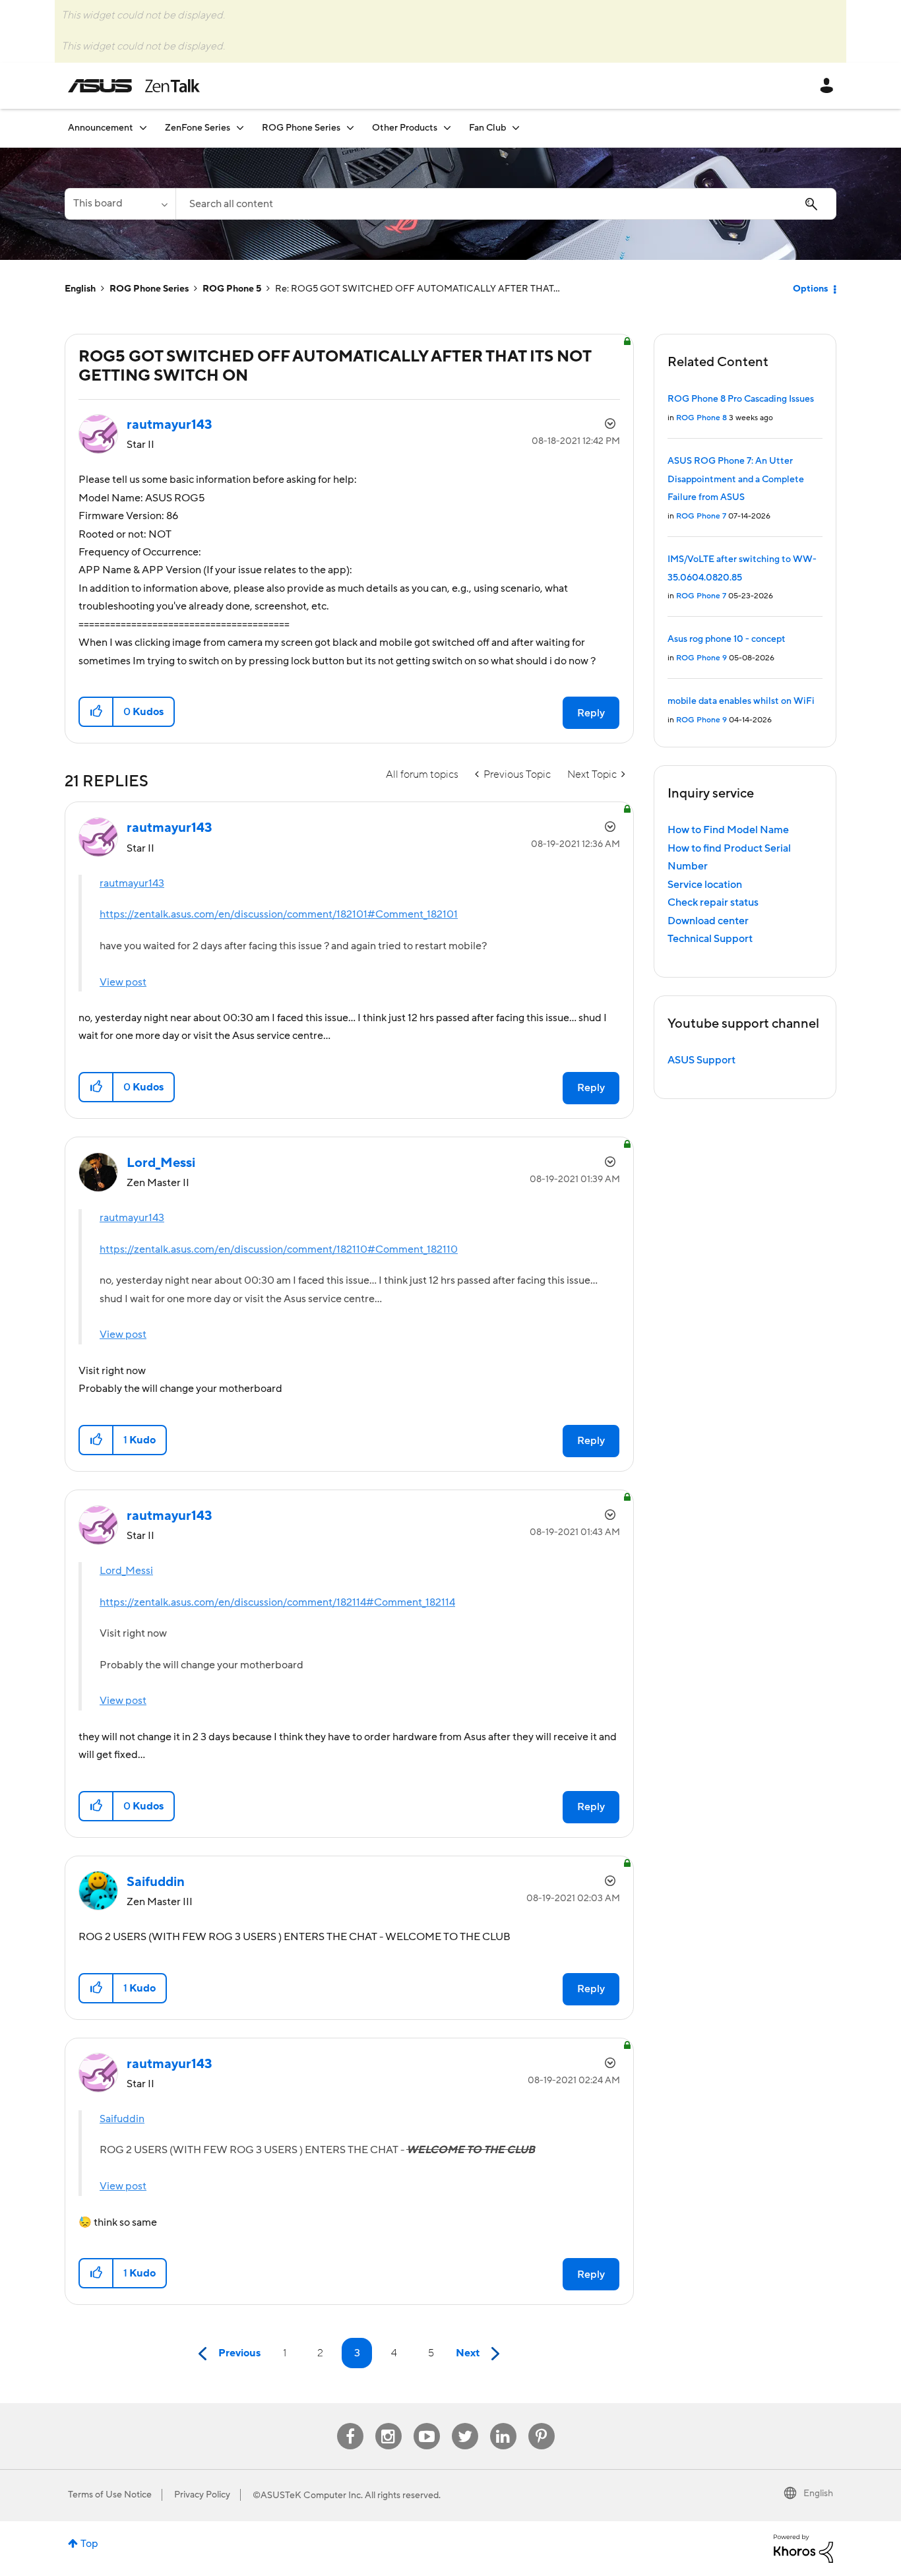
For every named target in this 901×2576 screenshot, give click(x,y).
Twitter (465, 2423)
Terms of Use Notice (110, 2495)
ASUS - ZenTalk (134, 86)
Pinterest (542, 2423)
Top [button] (89, 2544)
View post (123, 982)
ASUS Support (701, 1060)
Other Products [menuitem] (405, 128)
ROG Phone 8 (701, 418)
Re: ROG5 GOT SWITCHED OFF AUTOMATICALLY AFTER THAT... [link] (418, 289)
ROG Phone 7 (701, 516)
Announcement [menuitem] (101, 128)
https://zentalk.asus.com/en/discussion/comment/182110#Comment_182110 (279, 1249)
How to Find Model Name (728, 830)
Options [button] (810, 289)
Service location (705, 885)
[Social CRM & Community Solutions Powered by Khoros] (803, 2548)
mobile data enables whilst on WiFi (741, 701)
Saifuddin (122, 2119)
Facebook (350, 2423)
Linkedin (503, 2423)
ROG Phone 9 (701, 658)
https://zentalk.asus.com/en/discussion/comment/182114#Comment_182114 (277, 1602)
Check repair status (713, 902)
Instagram (388, 2423)
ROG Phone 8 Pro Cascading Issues (741, 399)
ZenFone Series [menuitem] (198, 128)
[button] (97, 712)
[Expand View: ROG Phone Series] (350, 128)
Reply (591, 713)
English (80, 289)
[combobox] (506, 204)
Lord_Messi (126, 1571)
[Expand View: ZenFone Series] (240, 128)
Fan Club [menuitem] (487, 128)
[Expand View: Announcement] (143, 128)
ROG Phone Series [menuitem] (301, 128)
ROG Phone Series (149, 289)
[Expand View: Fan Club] (516, 128)
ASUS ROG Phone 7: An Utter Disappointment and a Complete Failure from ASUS (736, 479)
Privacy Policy (202, 2495)
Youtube (427, 2423)
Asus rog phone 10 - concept (727, 639)
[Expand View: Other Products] (447, 128)
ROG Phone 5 (232, 289)
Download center (708, 921)
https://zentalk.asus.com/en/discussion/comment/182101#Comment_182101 (279, 914)
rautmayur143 (132, 883)
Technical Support (710, 939)
